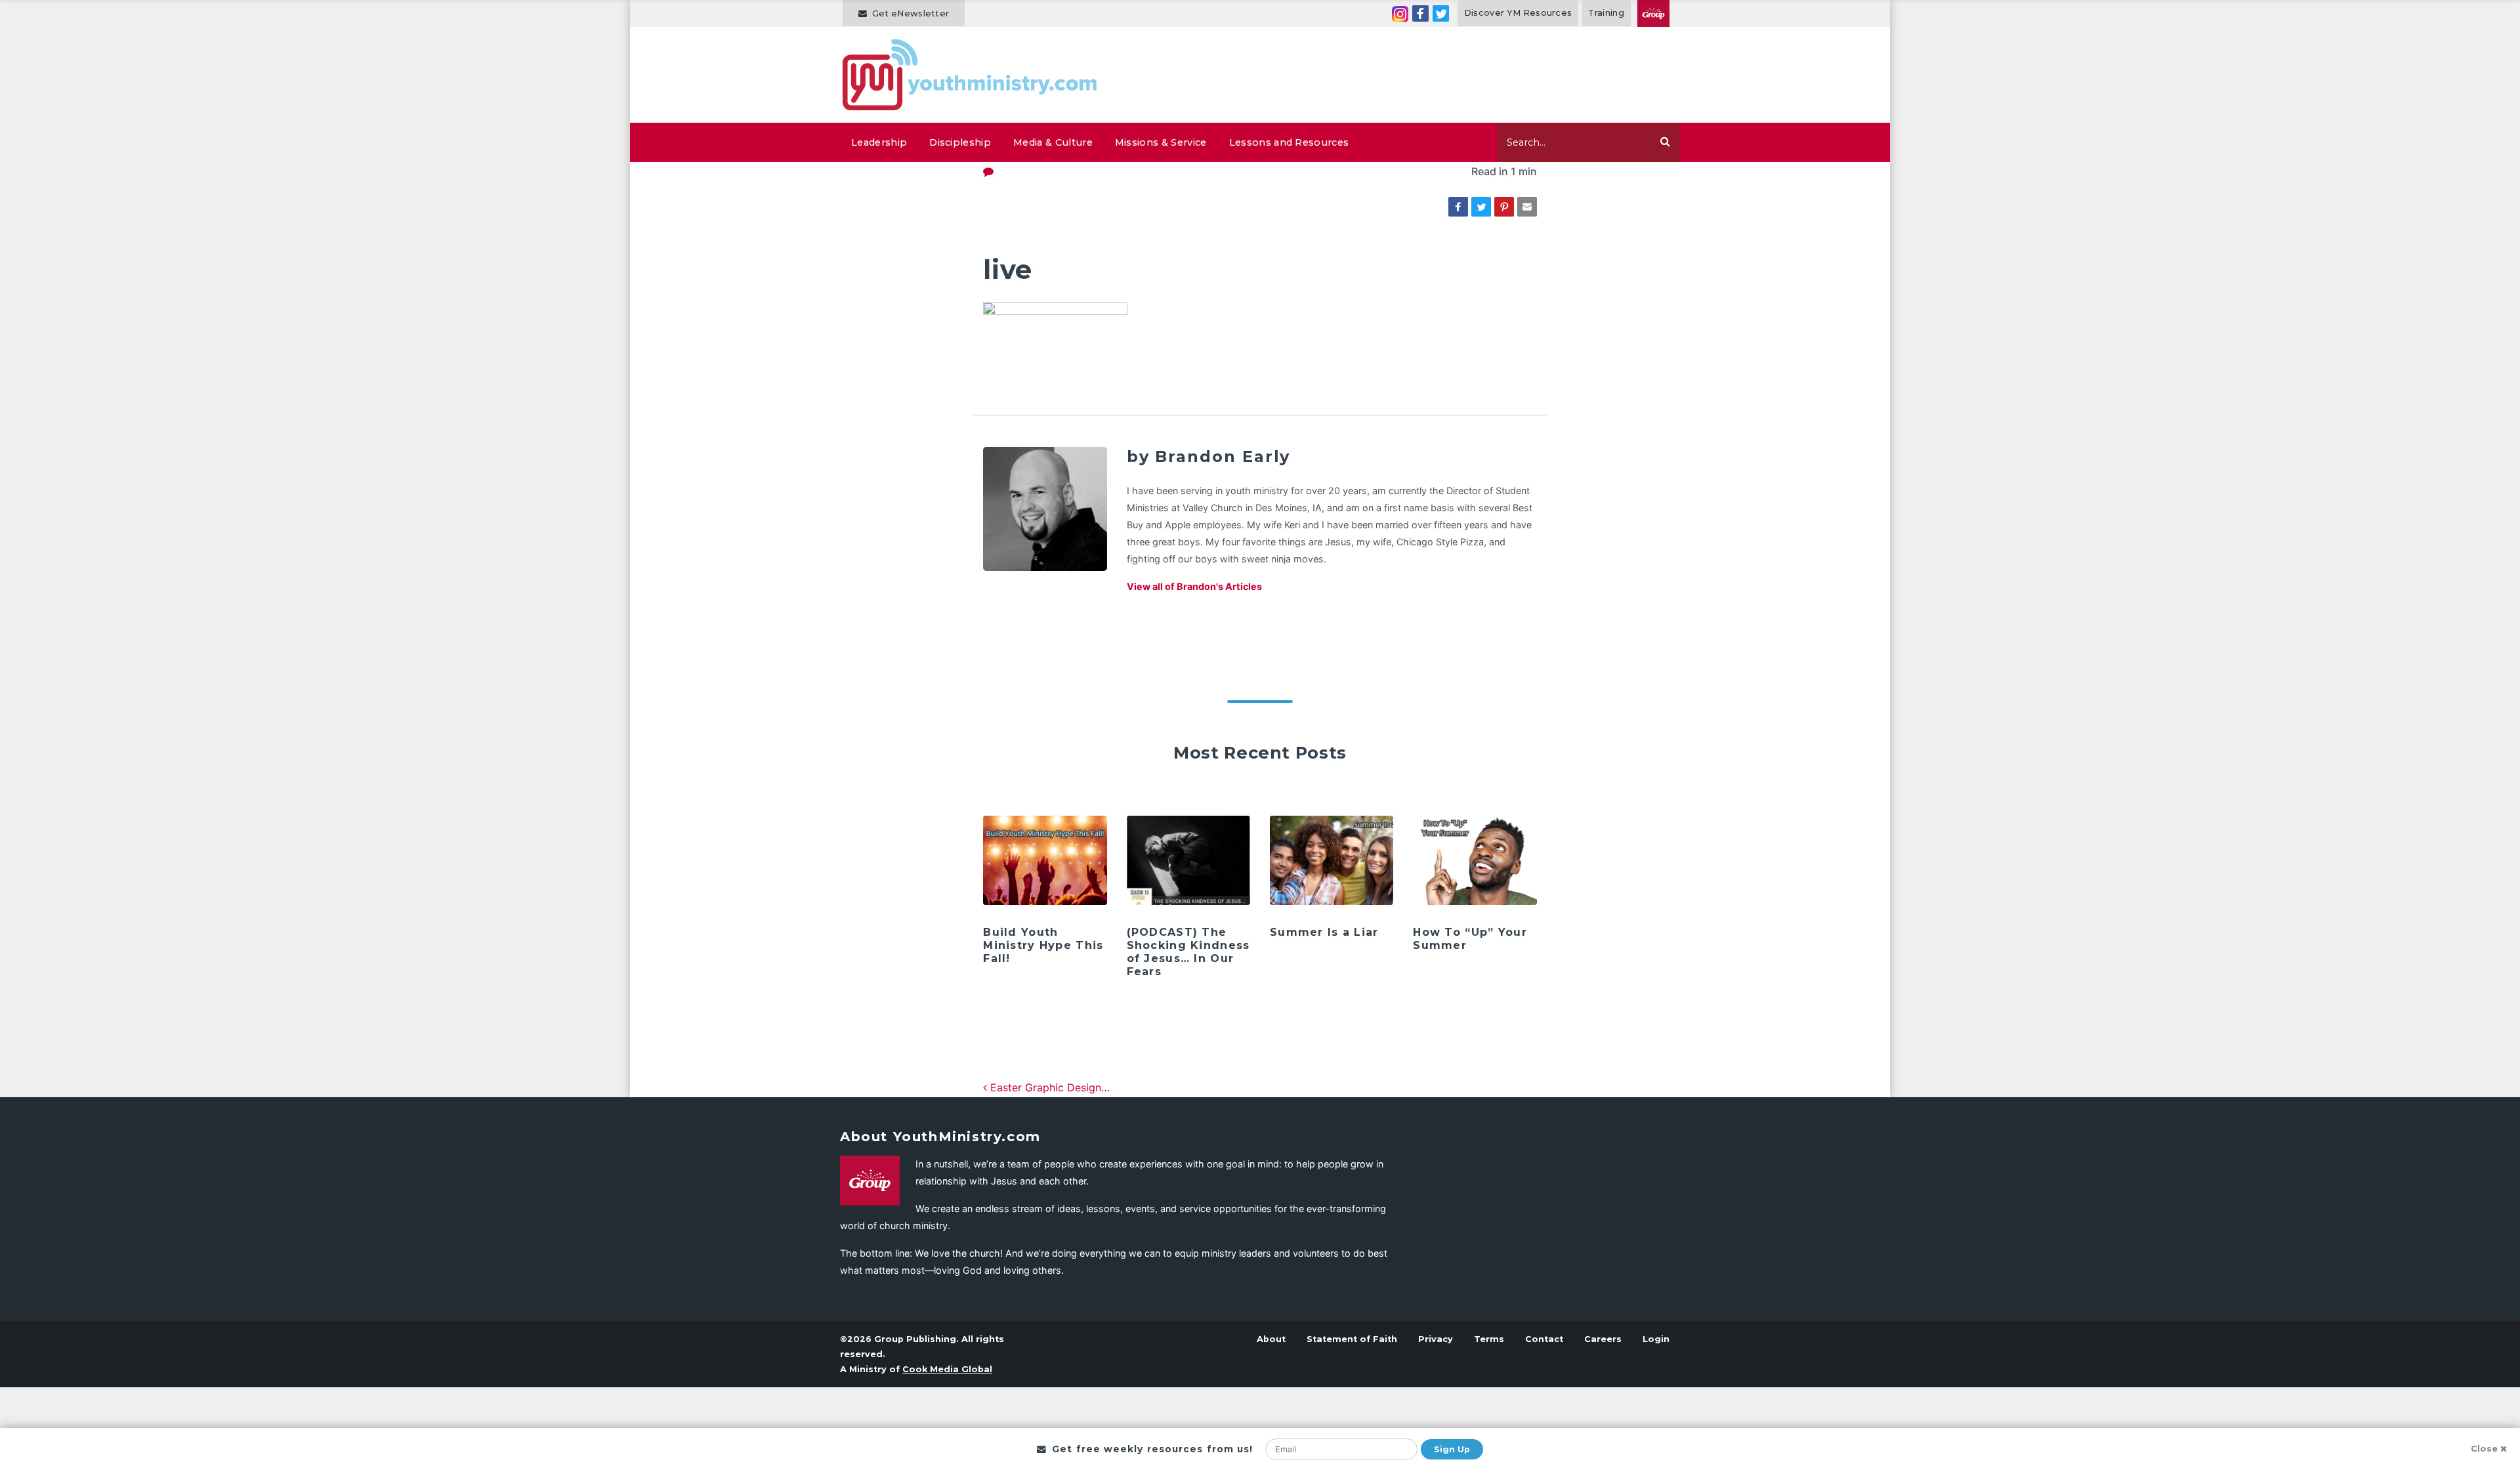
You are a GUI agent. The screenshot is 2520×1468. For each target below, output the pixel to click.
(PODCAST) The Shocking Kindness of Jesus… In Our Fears (1188, 952)
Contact (1544, 1339)
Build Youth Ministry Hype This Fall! (1043, 945)
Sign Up (1452, 1449)
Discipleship (960, 142)
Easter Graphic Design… (1048, 1087)
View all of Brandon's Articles (1194, 586)
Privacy (1436, 1339)
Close (2484, 1449)
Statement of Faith (1352, 1339)
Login (1656, 1339)
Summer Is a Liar (1324, 932)
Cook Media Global (947, 1369)
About (1271, 1339)
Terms (1489, 1339)
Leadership (879, 142)
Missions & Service (1161, 142)
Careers (1603, 1339)
